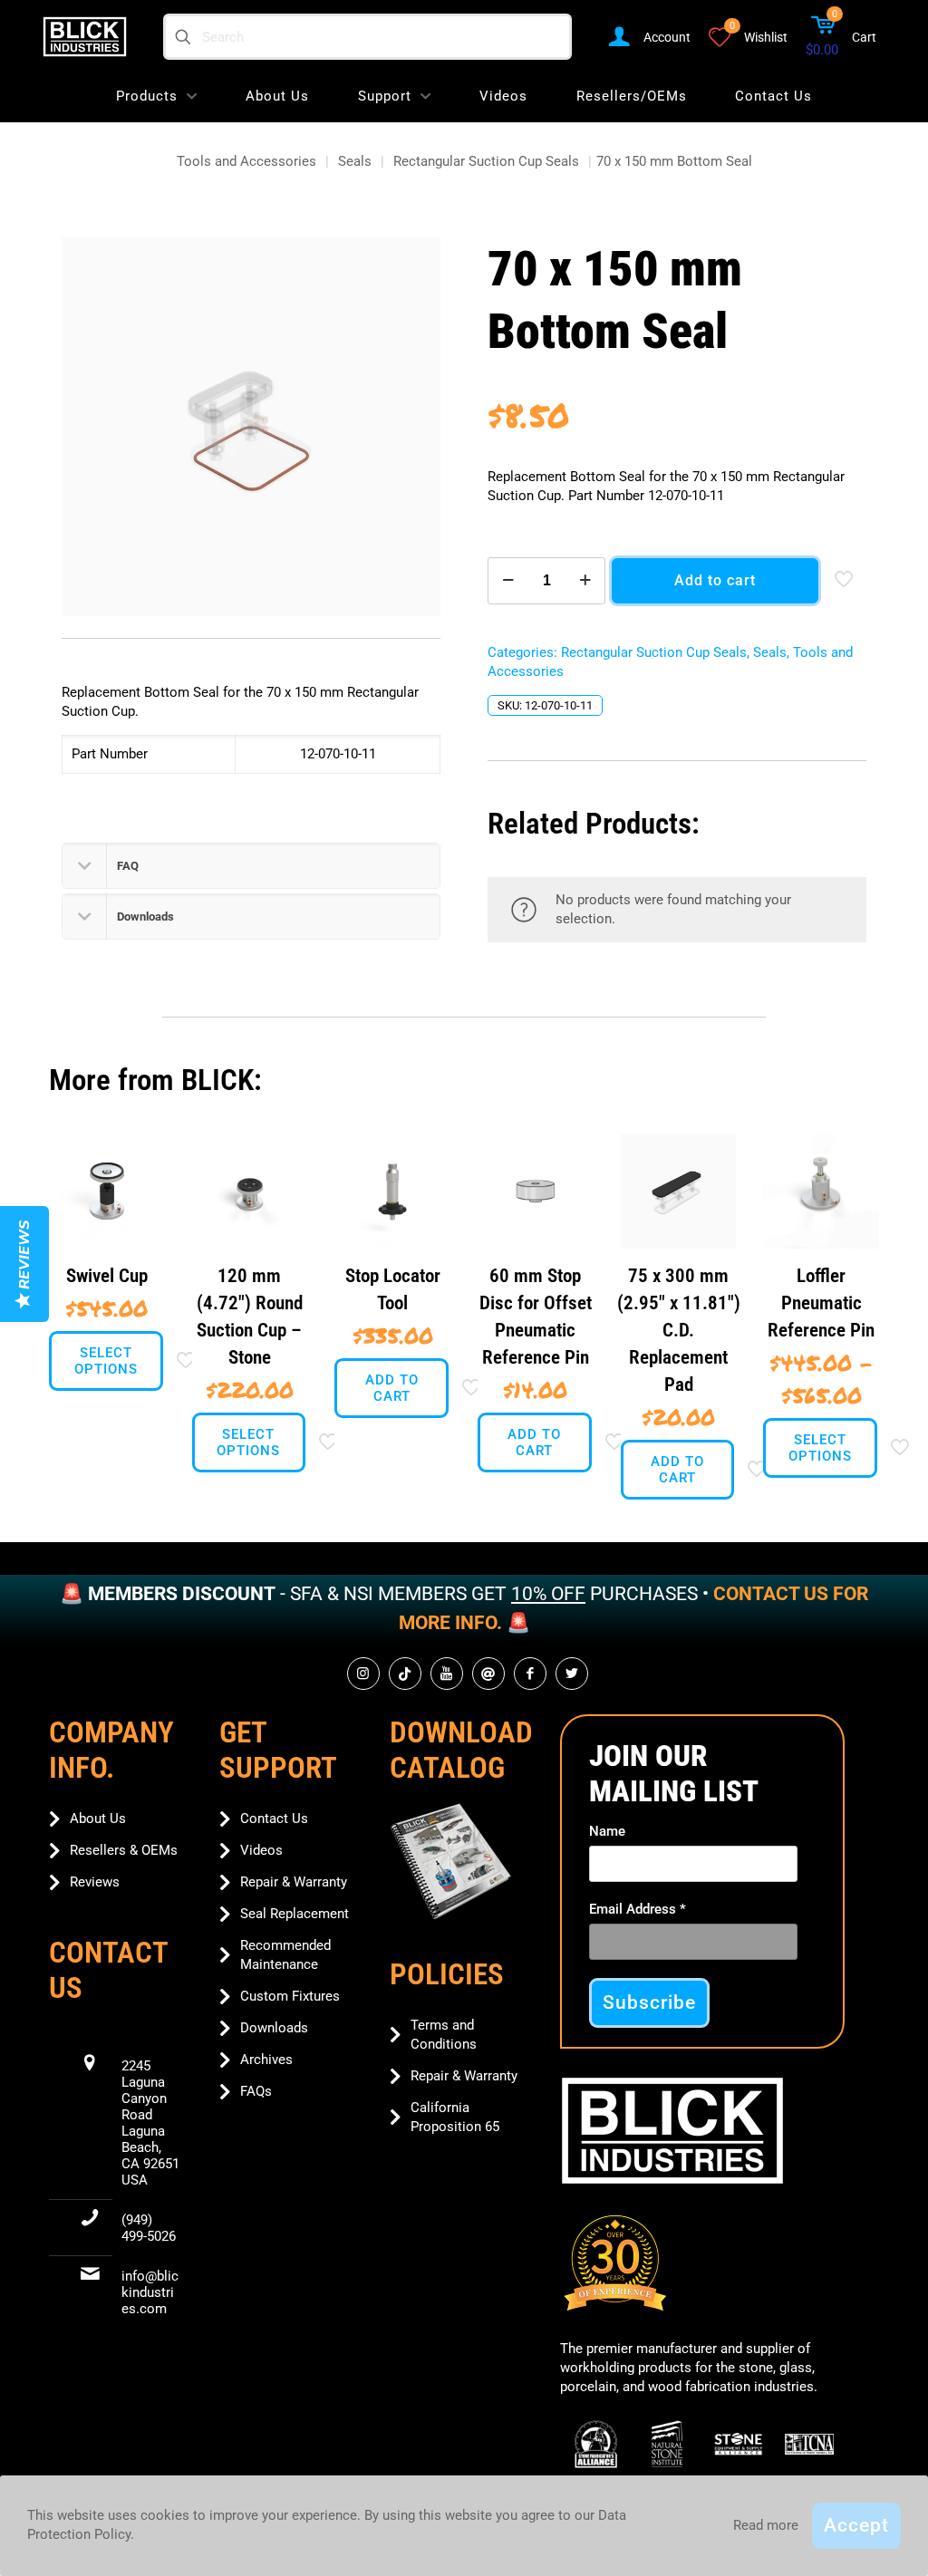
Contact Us (274, 1819)
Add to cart (715, 580)
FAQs (256, 2091)
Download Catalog (461, 1750)
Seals (355, 161)
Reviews (95, 1882)
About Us (98, 1819)
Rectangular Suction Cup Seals (486, 161)
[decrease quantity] (508, 581)
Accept (856, 2525)
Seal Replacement (295, 1914)
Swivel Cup (107, 1276)
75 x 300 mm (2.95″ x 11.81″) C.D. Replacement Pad (679, 1330)
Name (607, 1831)
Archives (266, 2060)
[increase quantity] (585, 581)
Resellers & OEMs (124, 1850)
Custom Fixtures (290, 1996)
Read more (766, 2525)
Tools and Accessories (246, 161)
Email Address (638, 1909)
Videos (261, 1850)
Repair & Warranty (294, 1882)
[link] (451, 1862)
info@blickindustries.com (150, 2292)
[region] (464, 1609)
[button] (251, 866)
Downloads (274, 2028)
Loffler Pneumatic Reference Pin (821, 1303)
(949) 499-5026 (149, 2228)
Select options (106, 1361)
